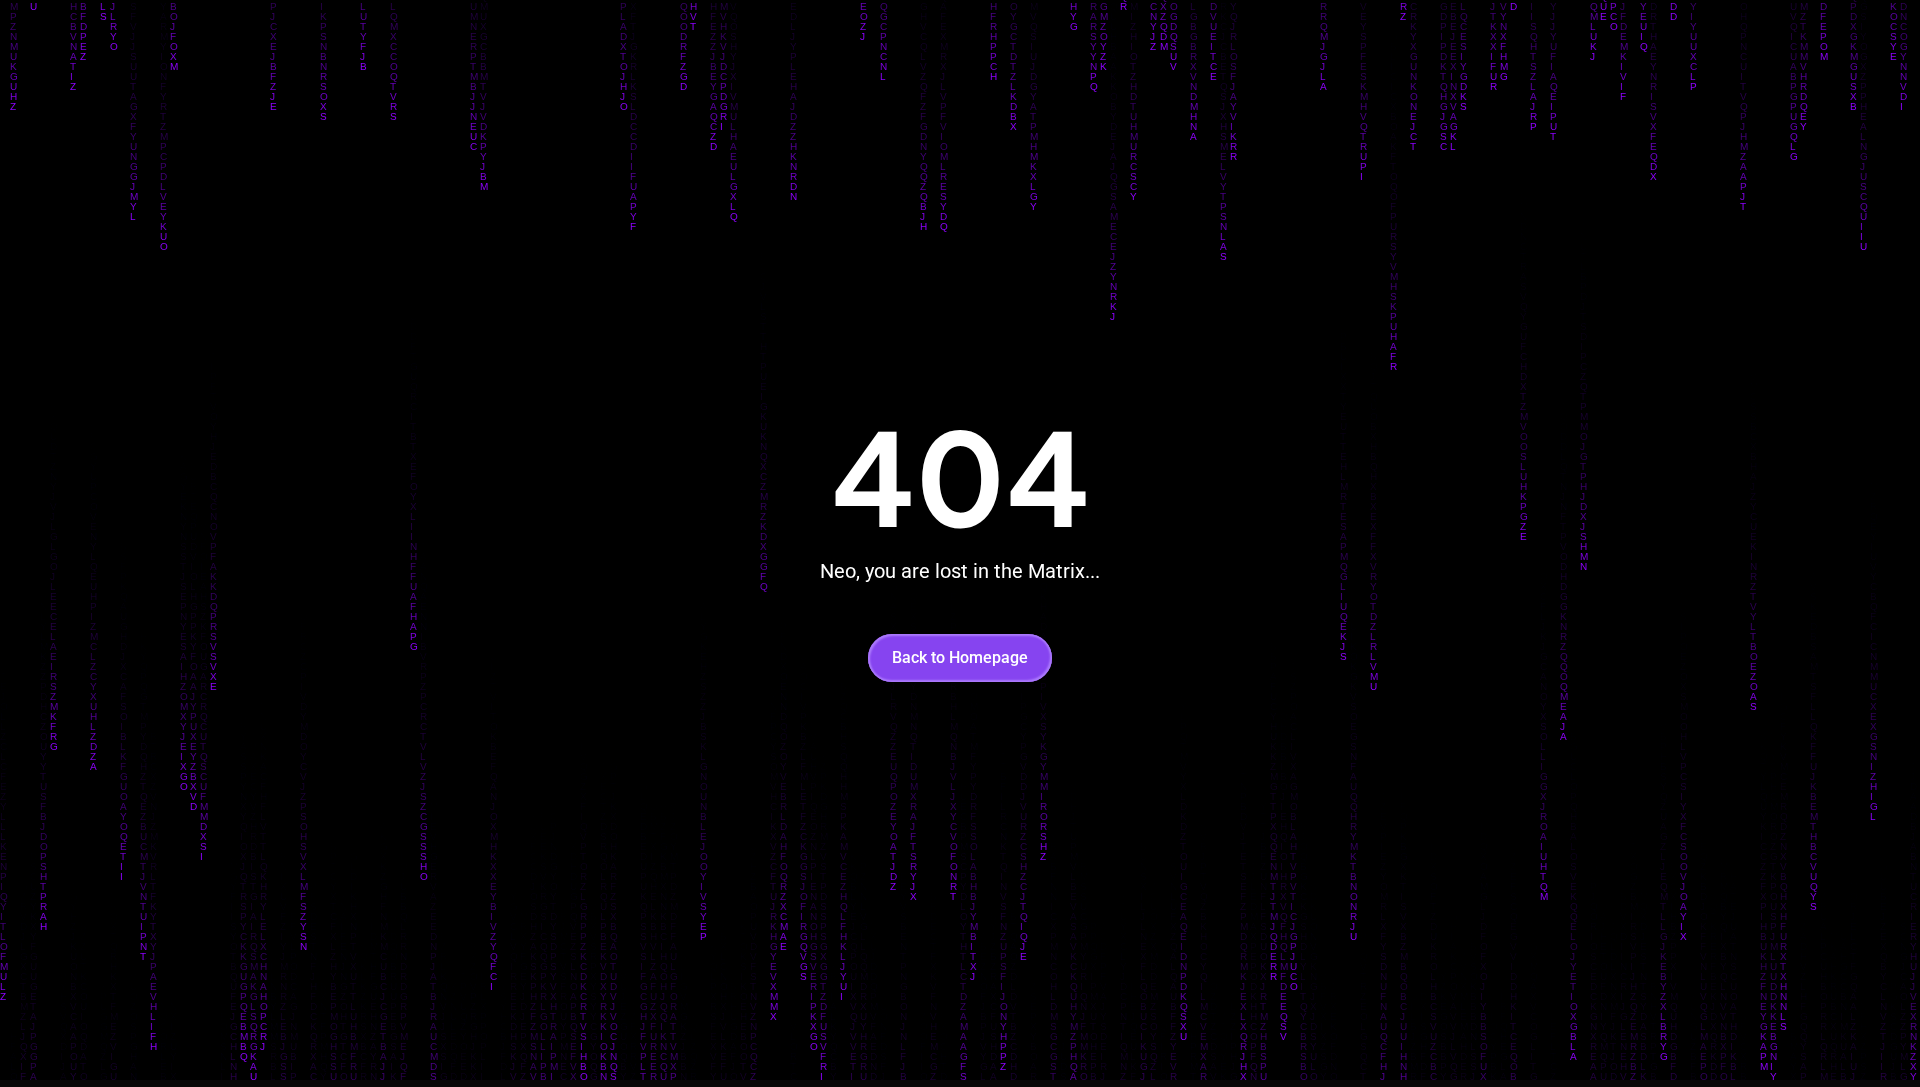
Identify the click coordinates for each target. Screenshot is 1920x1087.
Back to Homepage (960, 657)
